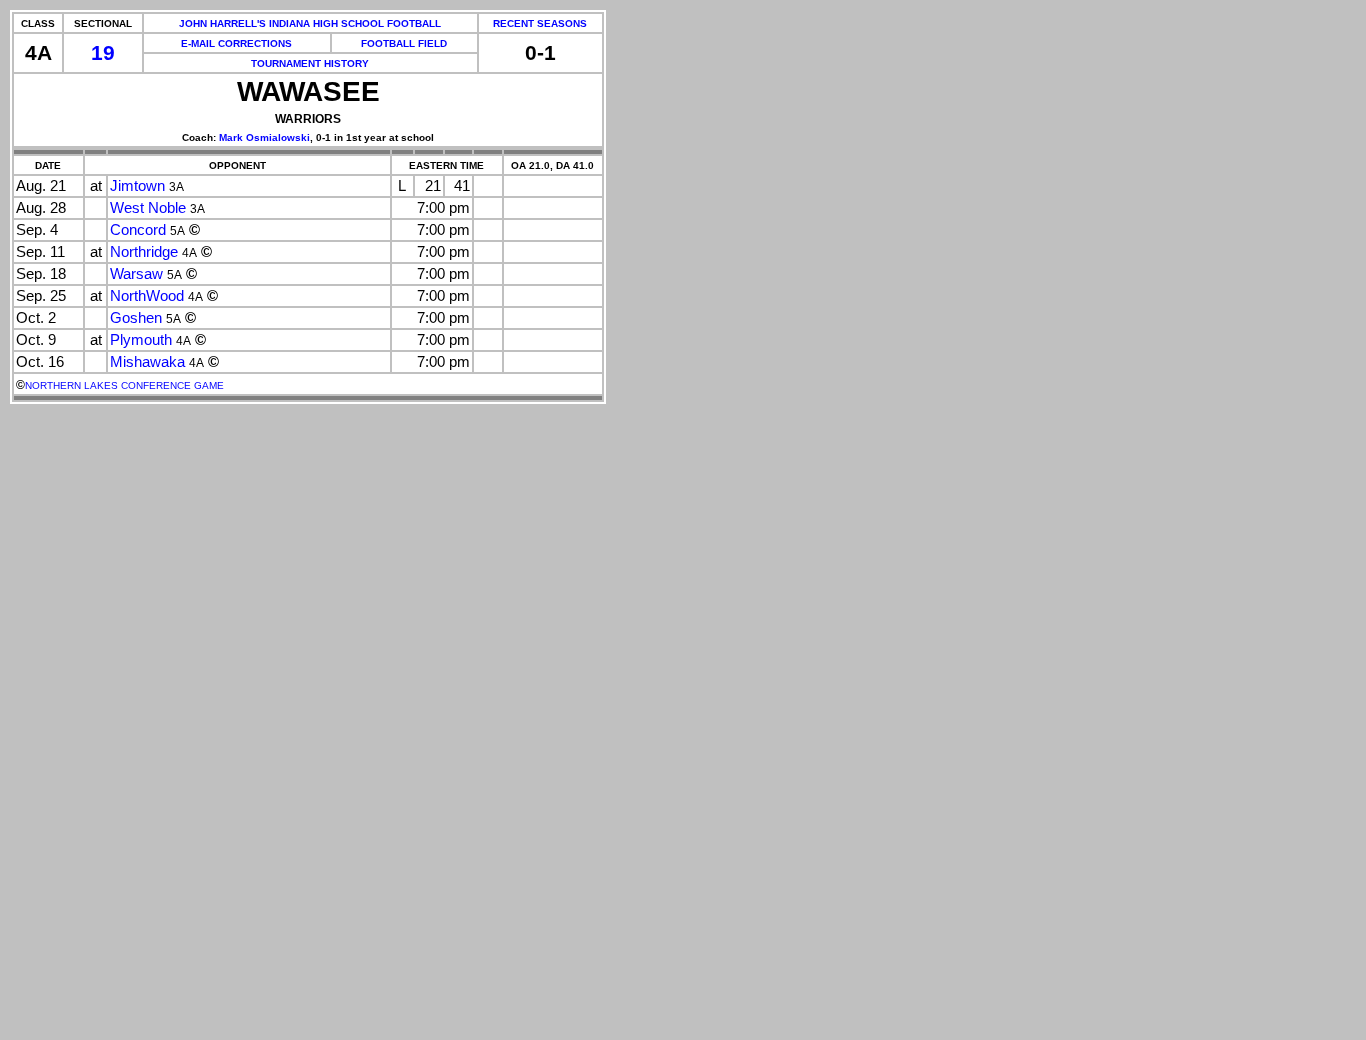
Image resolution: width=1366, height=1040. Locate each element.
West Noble (148, 208)
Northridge (144, 252)
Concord (138, 230)
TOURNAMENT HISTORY (310, 63)
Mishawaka (147, 362)
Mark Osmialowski (264, 137)
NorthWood (147, 296)
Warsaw (136, 274)
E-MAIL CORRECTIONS (236, 43)
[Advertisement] (88, 736)
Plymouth (141, 340)
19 (103, 52)
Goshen (136, 318)
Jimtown (137, 186)
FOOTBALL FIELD (404, 43)
